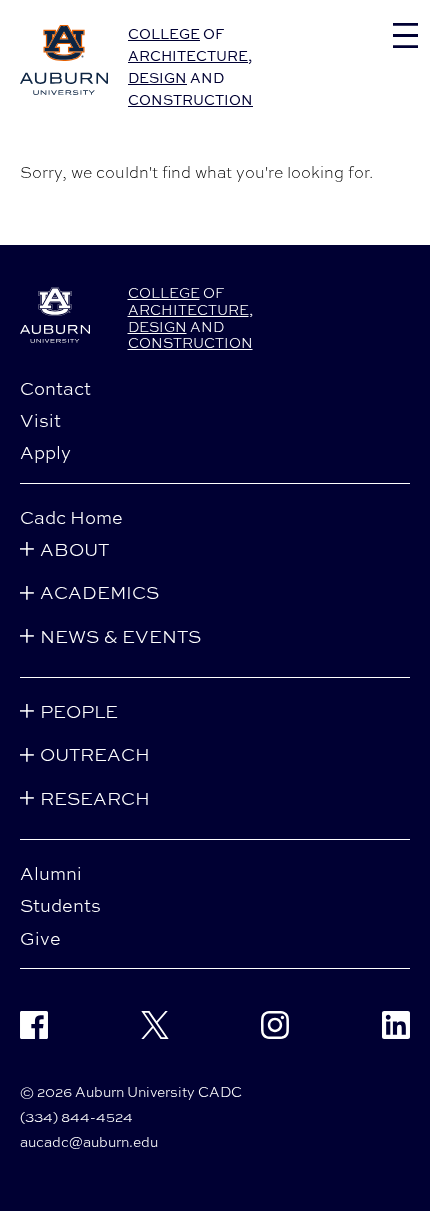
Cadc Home (71, 517)
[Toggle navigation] (405, 35)
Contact (55, 388)
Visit (40, 420)
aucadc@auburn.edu (89, 1141)
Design (157, 77)
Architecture (188, 55)
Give (40, 938)
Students (60, 905)
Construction (190, 99)
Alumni (51, 873)
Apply (45, 452)
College (164, 33)
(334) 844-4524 (76, 1116)
